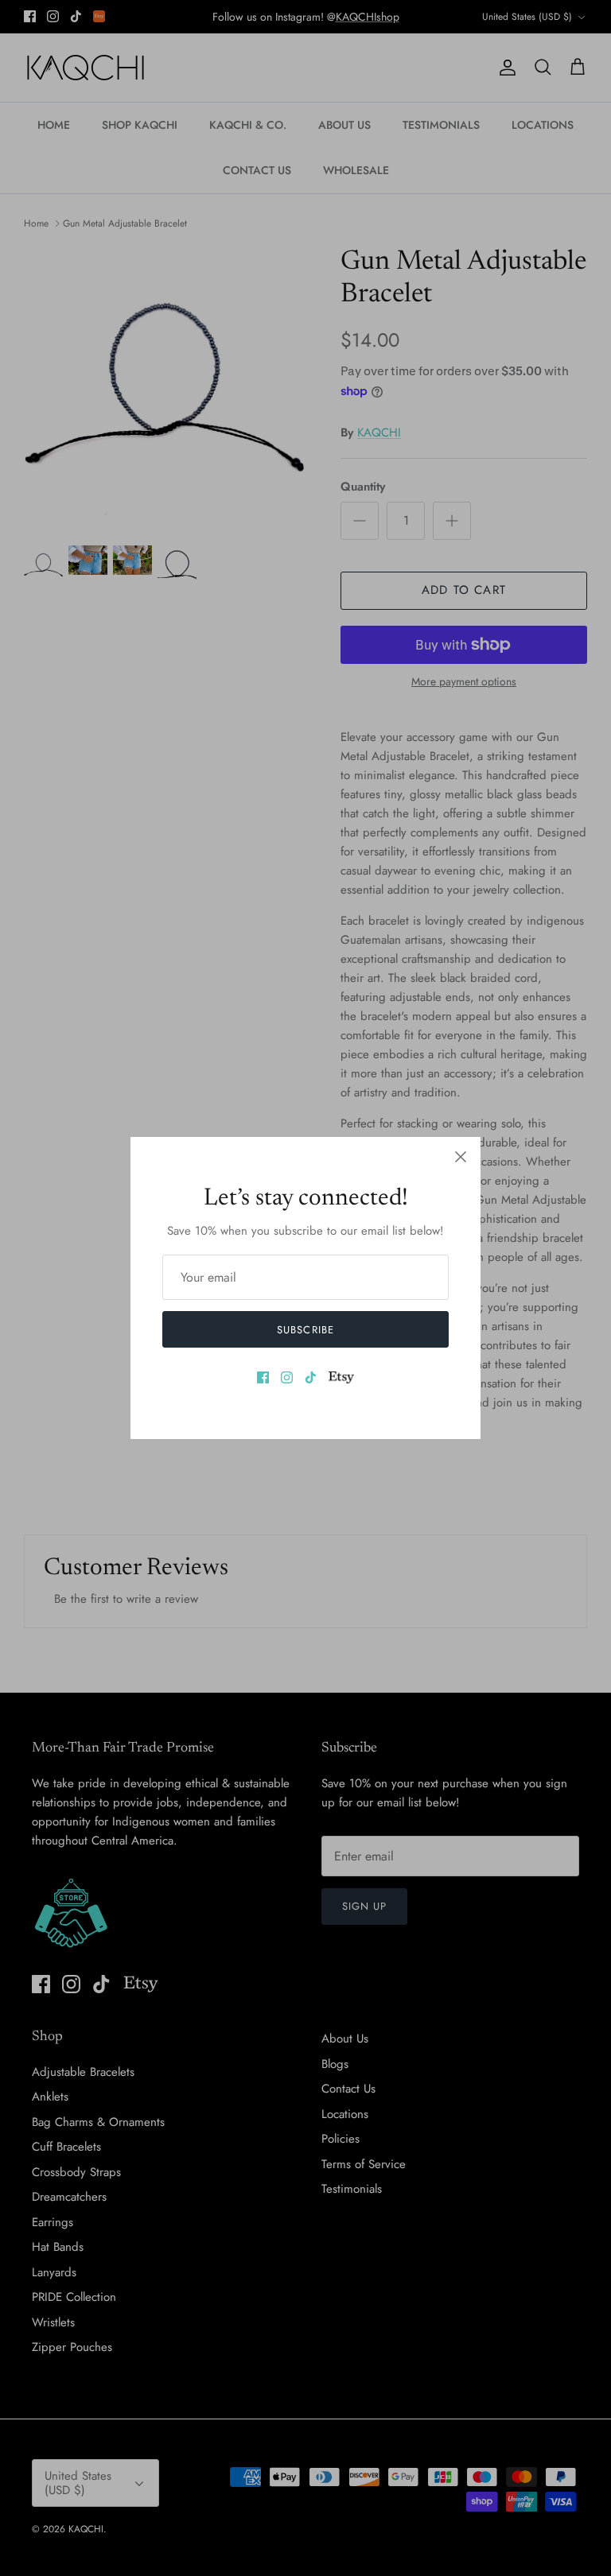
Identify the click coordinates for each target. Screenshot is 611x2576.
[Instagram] (287, 1377)
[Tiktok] (311, 1377)
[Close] (461, 1157)
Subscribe (305, 1330)
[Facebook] (263, 1377)
